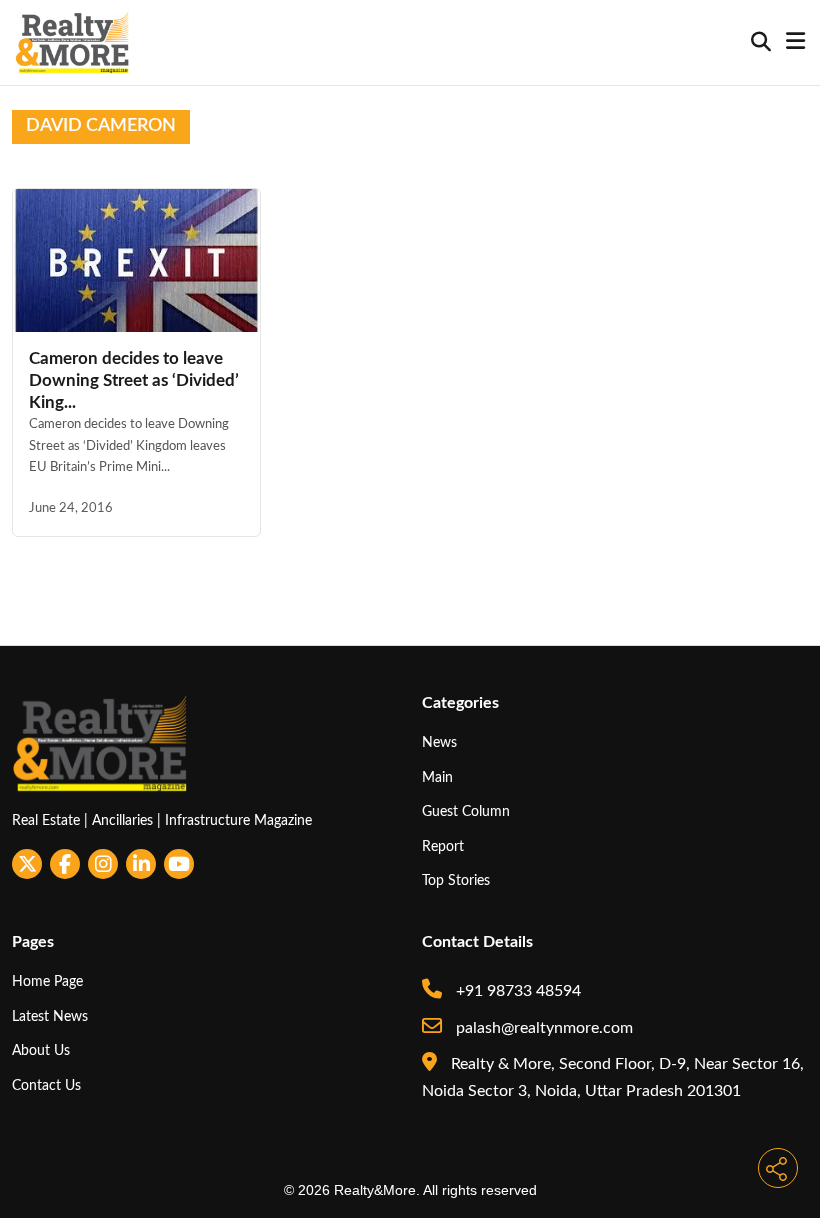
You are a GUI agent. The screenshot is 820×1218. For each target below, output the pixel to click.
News (439, 742)
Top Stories (456, 880)
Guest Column (466, 811)
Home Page (47, 981)
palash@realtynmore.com (542, 1028)
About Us (41, 1050)
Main (437, 777)
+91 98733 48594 (516, 991)
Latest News (50, 1016)
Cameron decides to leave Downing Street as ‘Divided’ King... (134, 380)
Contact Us (46, 1085)
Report (443, 846)
